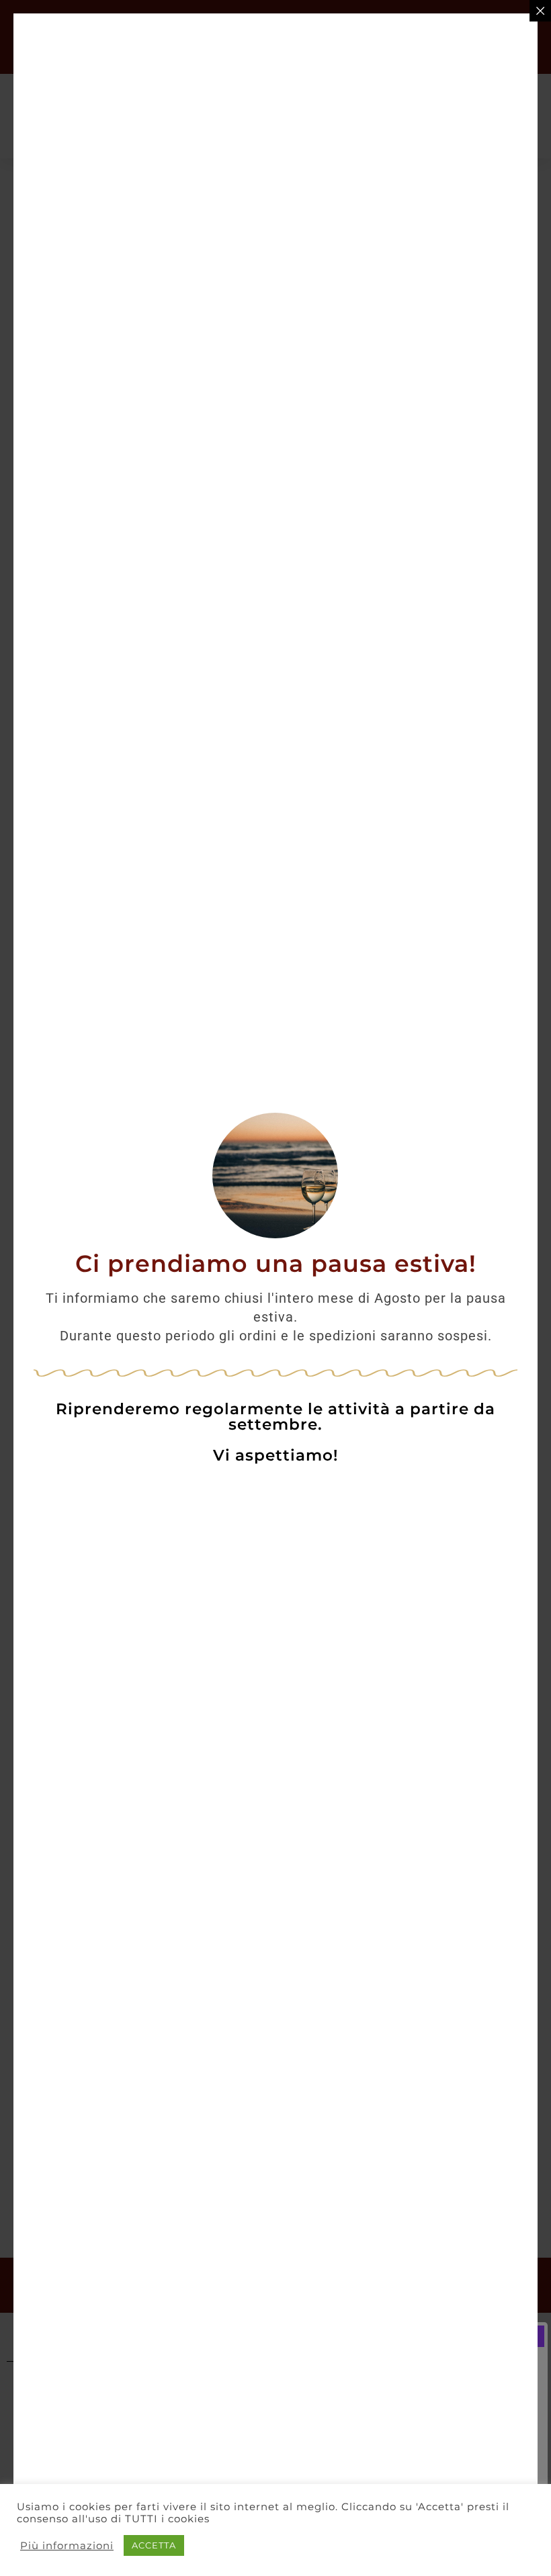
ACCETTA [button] (154, 2545)
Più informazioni (67, 2546)
